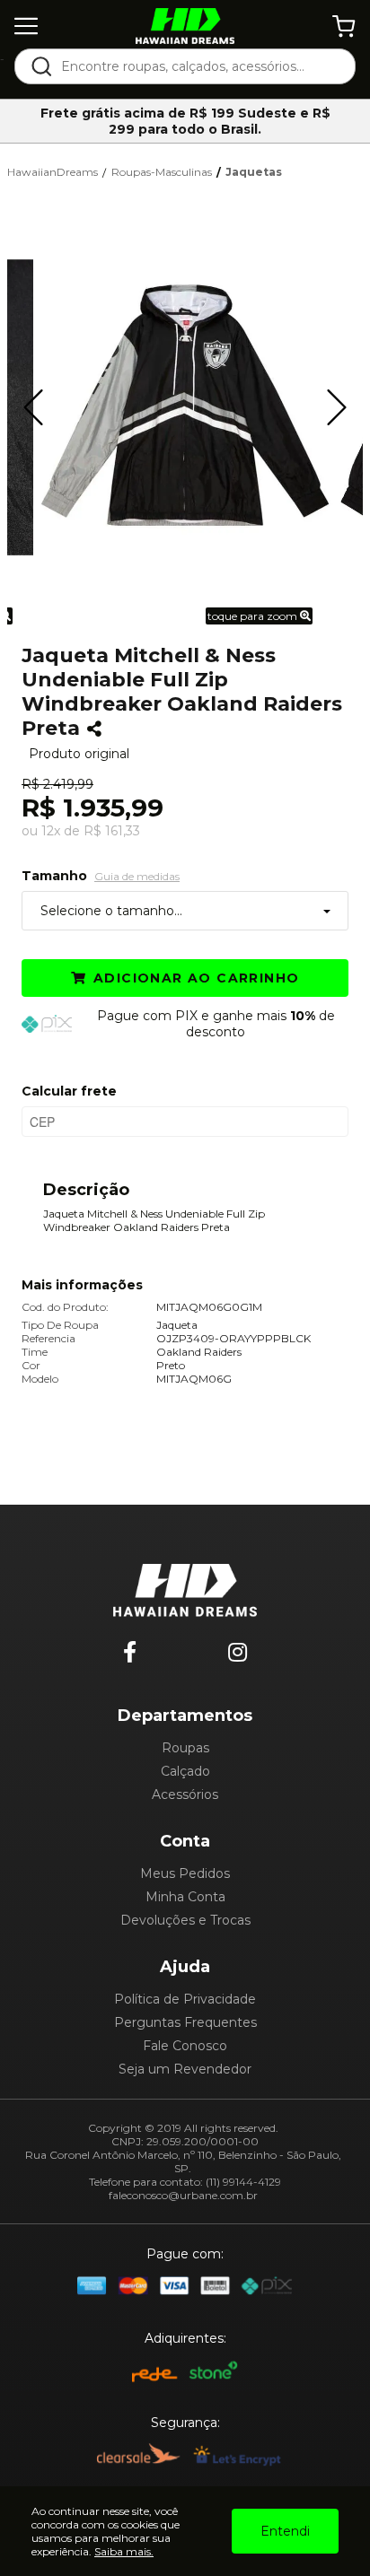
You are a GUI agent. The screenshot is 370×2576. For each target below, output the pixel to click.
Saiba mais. (124, 2551)
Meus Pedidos (185, 1873)
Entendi (285, 2531)
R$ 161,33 (112, 831)
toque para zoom (254, 616)
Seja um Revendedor (185, 2069)
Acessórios (185, 1794)
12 (51, 831)
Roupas (185, 1748)
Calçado (185, 1771)
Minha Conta (185, 1897)
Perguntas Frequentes (185, 2022)
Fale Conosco (185, 2046)
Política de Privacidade (185, 1999)
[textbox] (197, 66)
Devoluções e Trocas (185, 1920)
